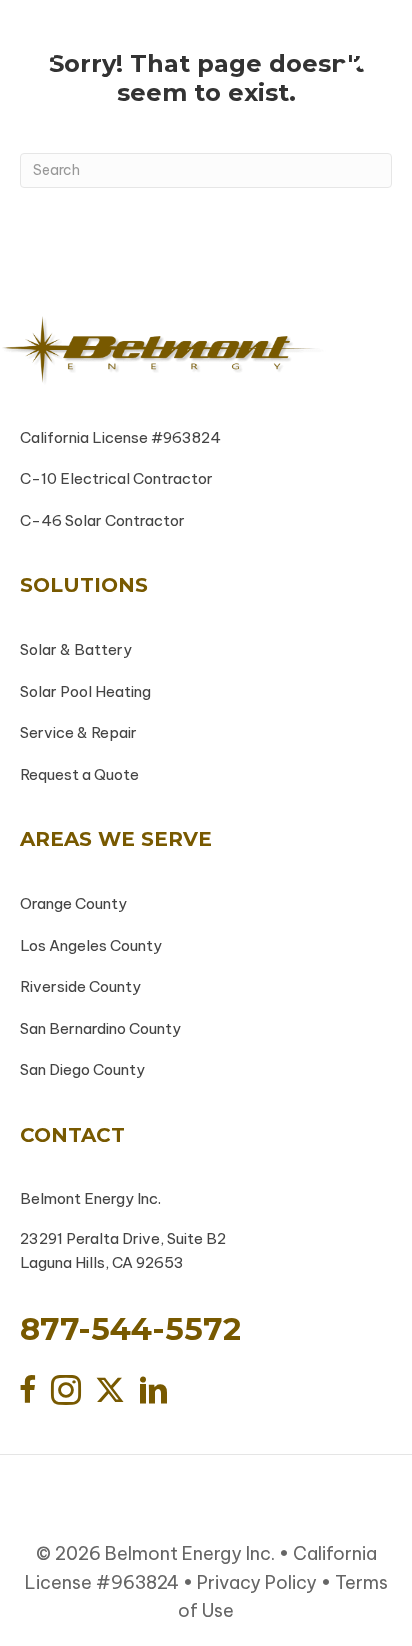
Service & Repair (78, 732)
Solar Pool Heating (85, 691)
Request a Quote (79, 774)
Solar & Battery (76, 649)
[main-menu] (43, 55)
